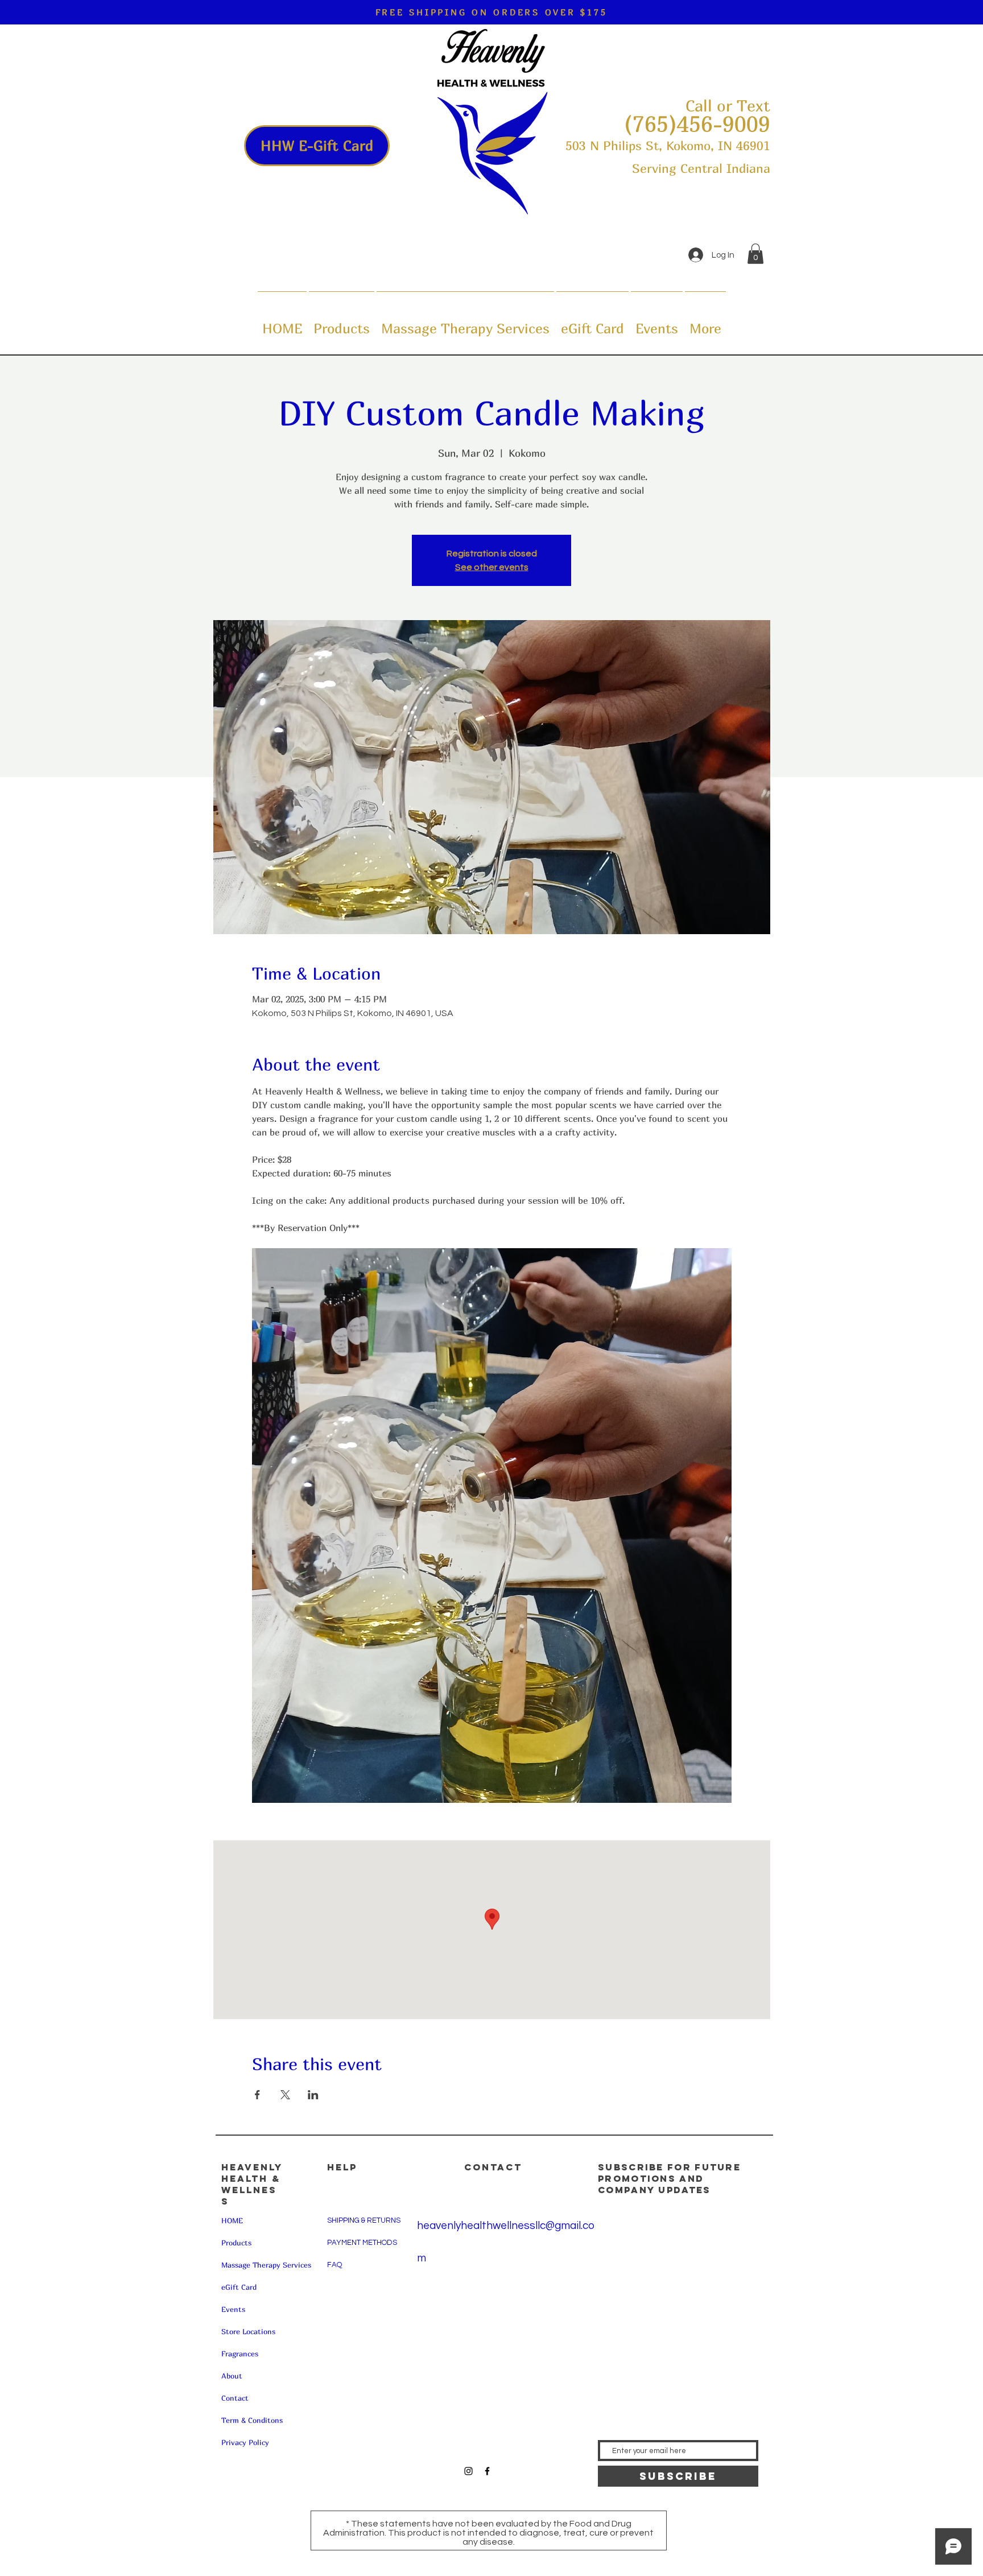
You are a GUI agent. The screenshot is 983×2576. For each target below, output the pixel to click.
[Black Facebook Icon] (487, 2471)
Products (236, 2243)
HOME (232, 2220)
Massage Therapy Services (266, 2265)
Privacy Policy (245, 2442)
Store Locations (248, 2331)
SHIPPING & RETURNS (364, 2220)
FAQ (334, 2265)
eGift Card (239, 2287)
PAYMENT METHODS (362, 2243)
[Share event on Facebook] (257, 2095)
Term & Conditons (252, 2420)
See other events (492, 567)
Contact (235, 2398)
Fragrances (240, 2354)
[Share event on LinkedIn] (313, 2095)
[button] (755, 254)
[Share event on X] (285, 2095)
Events (233, 2309)
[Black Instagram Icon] (468, 2471)
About (232, 2376)
